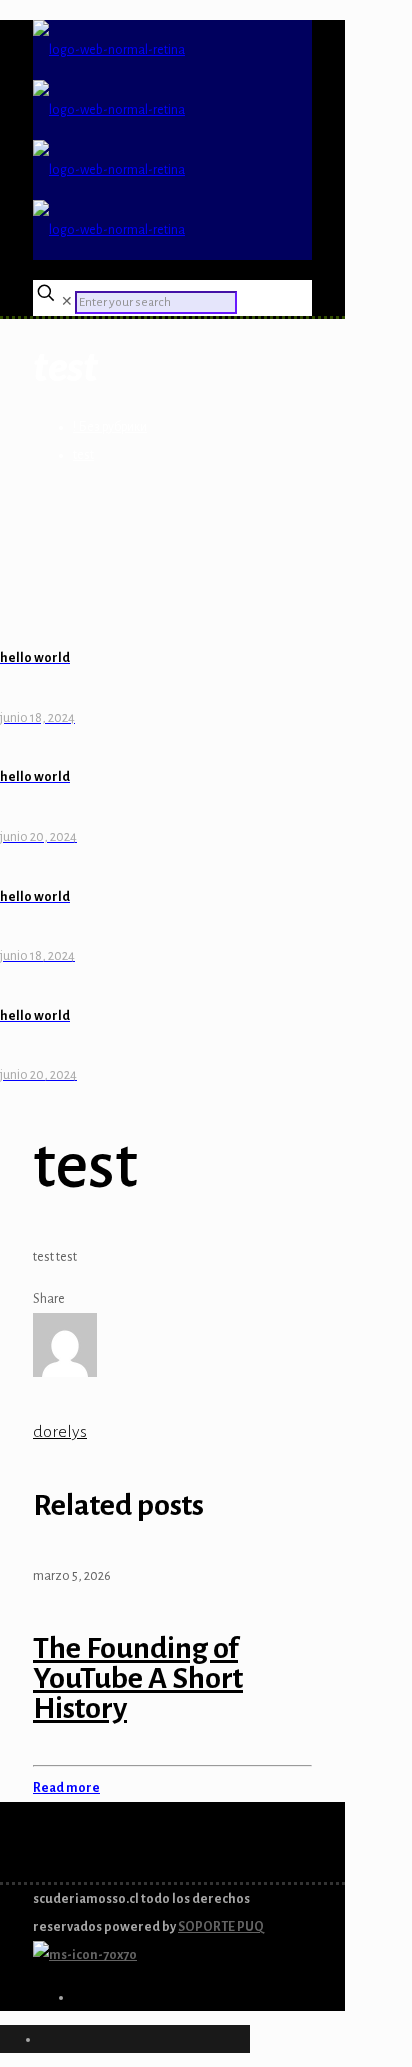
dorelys (60, 1432)
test (83, 455)
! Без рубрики (110, 427)
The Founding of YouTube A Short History (138, 1678)
